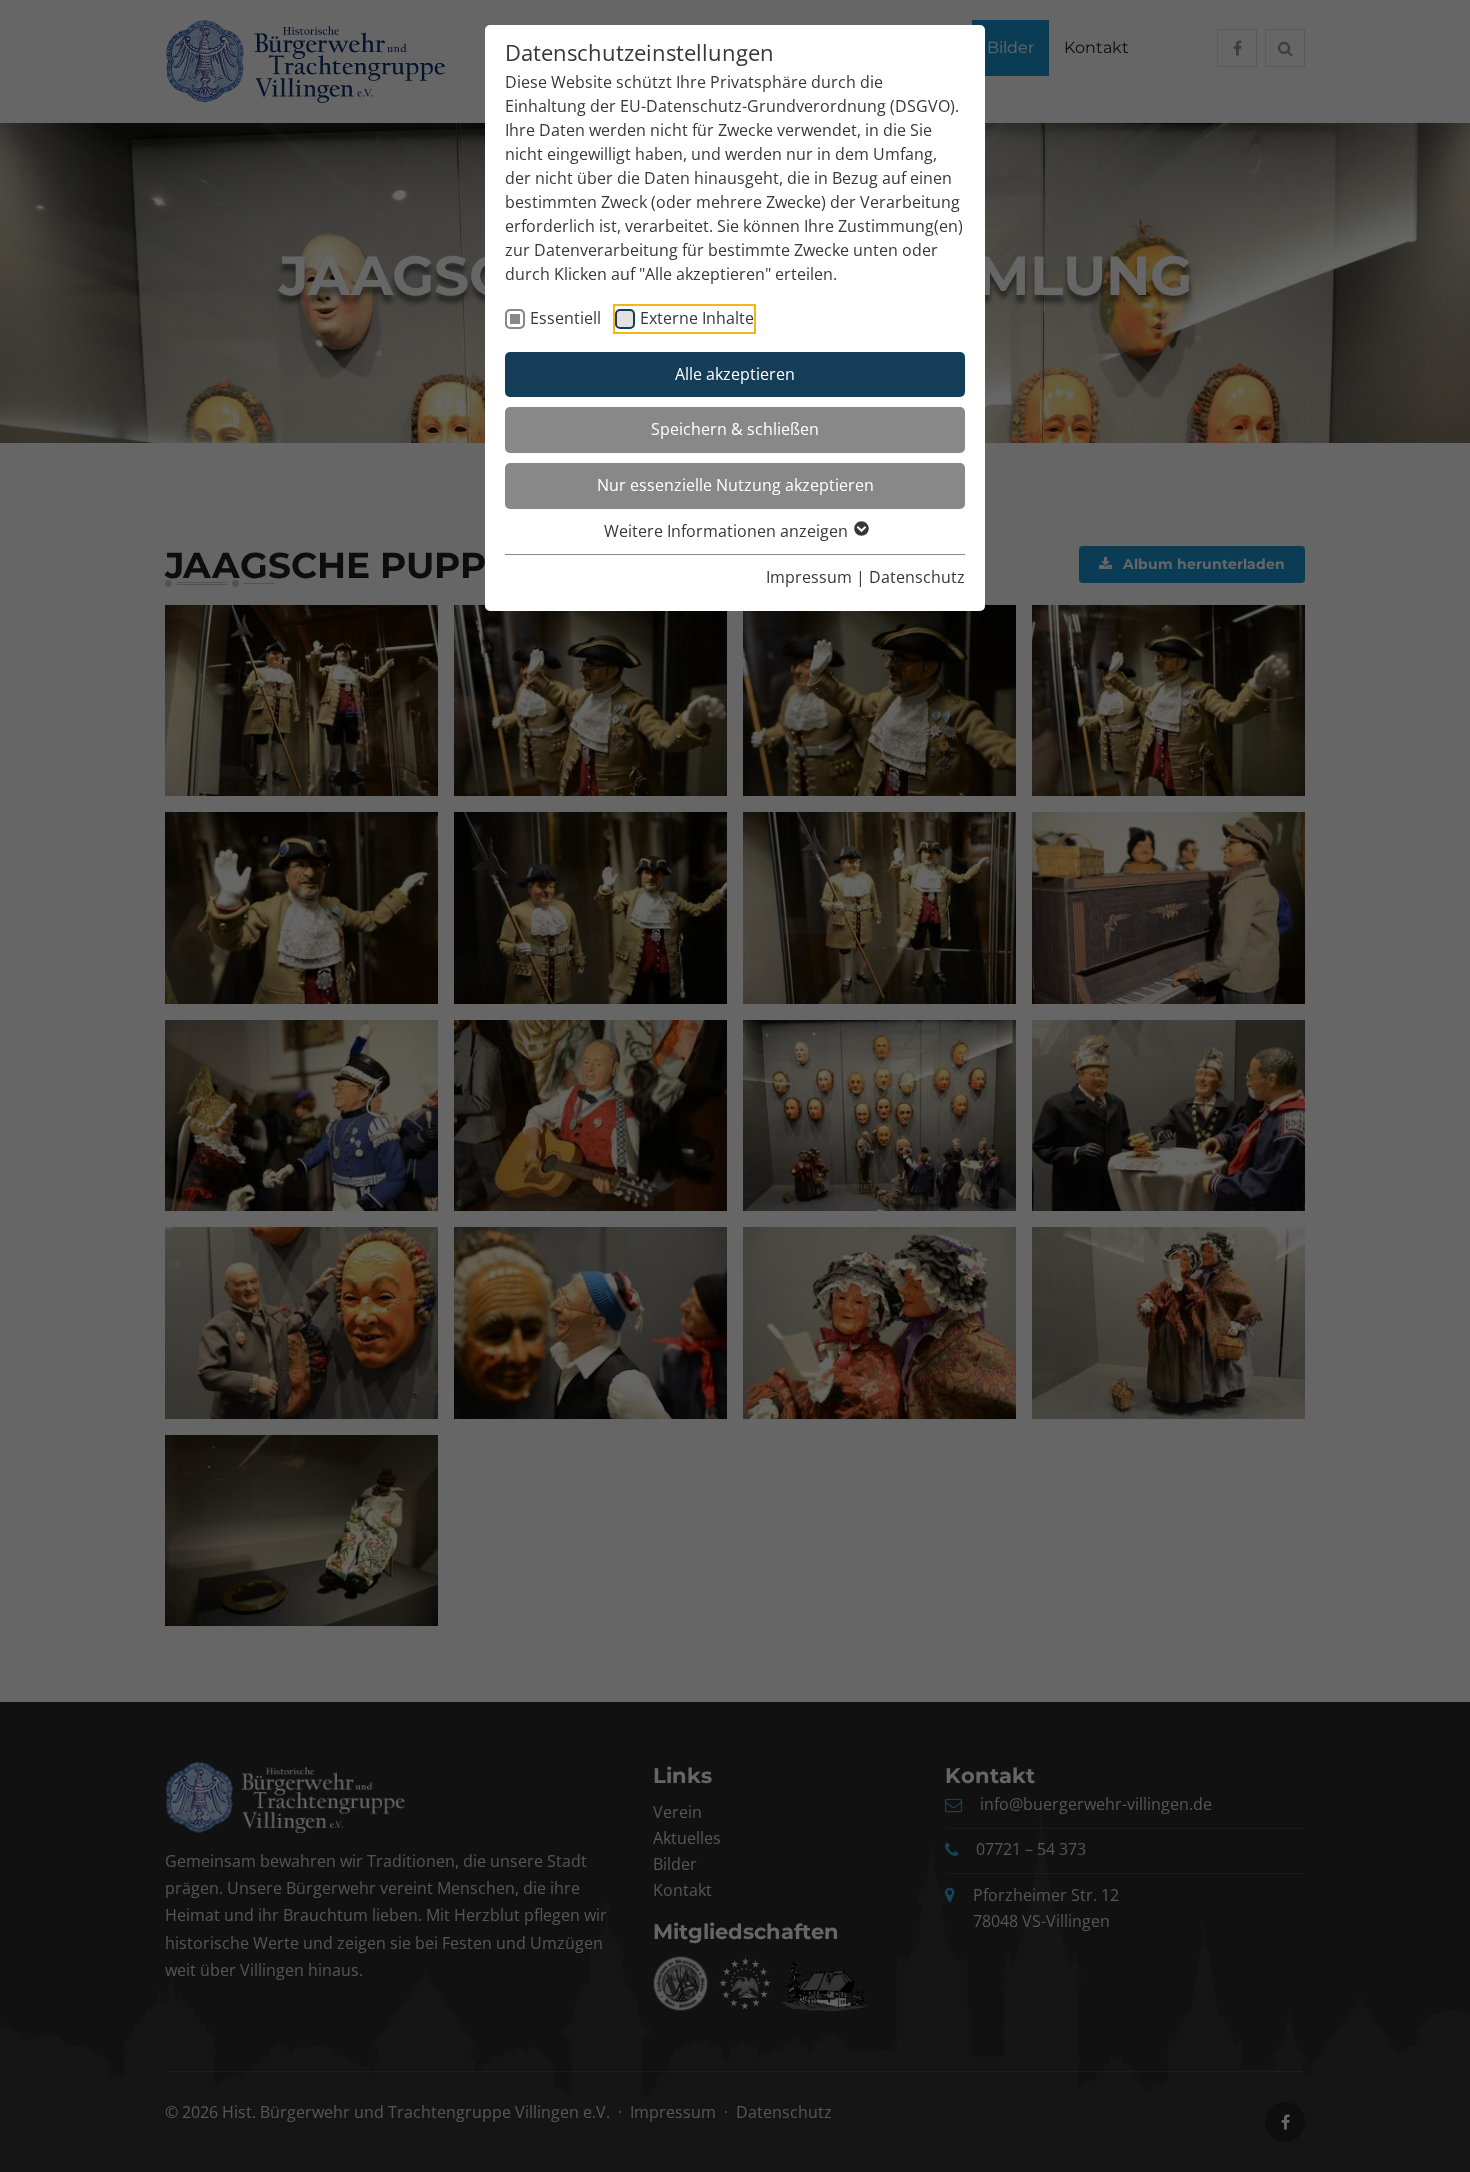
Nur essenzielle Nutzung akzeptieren (735, 485)
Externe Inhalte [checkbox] (697, 318)
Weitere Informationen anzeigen (728, 531)
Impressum (809, 577)
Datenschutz (917, 577)
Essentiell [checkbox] (565, 318)
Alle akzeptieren (735, 374)
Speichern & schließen (735, 429)
